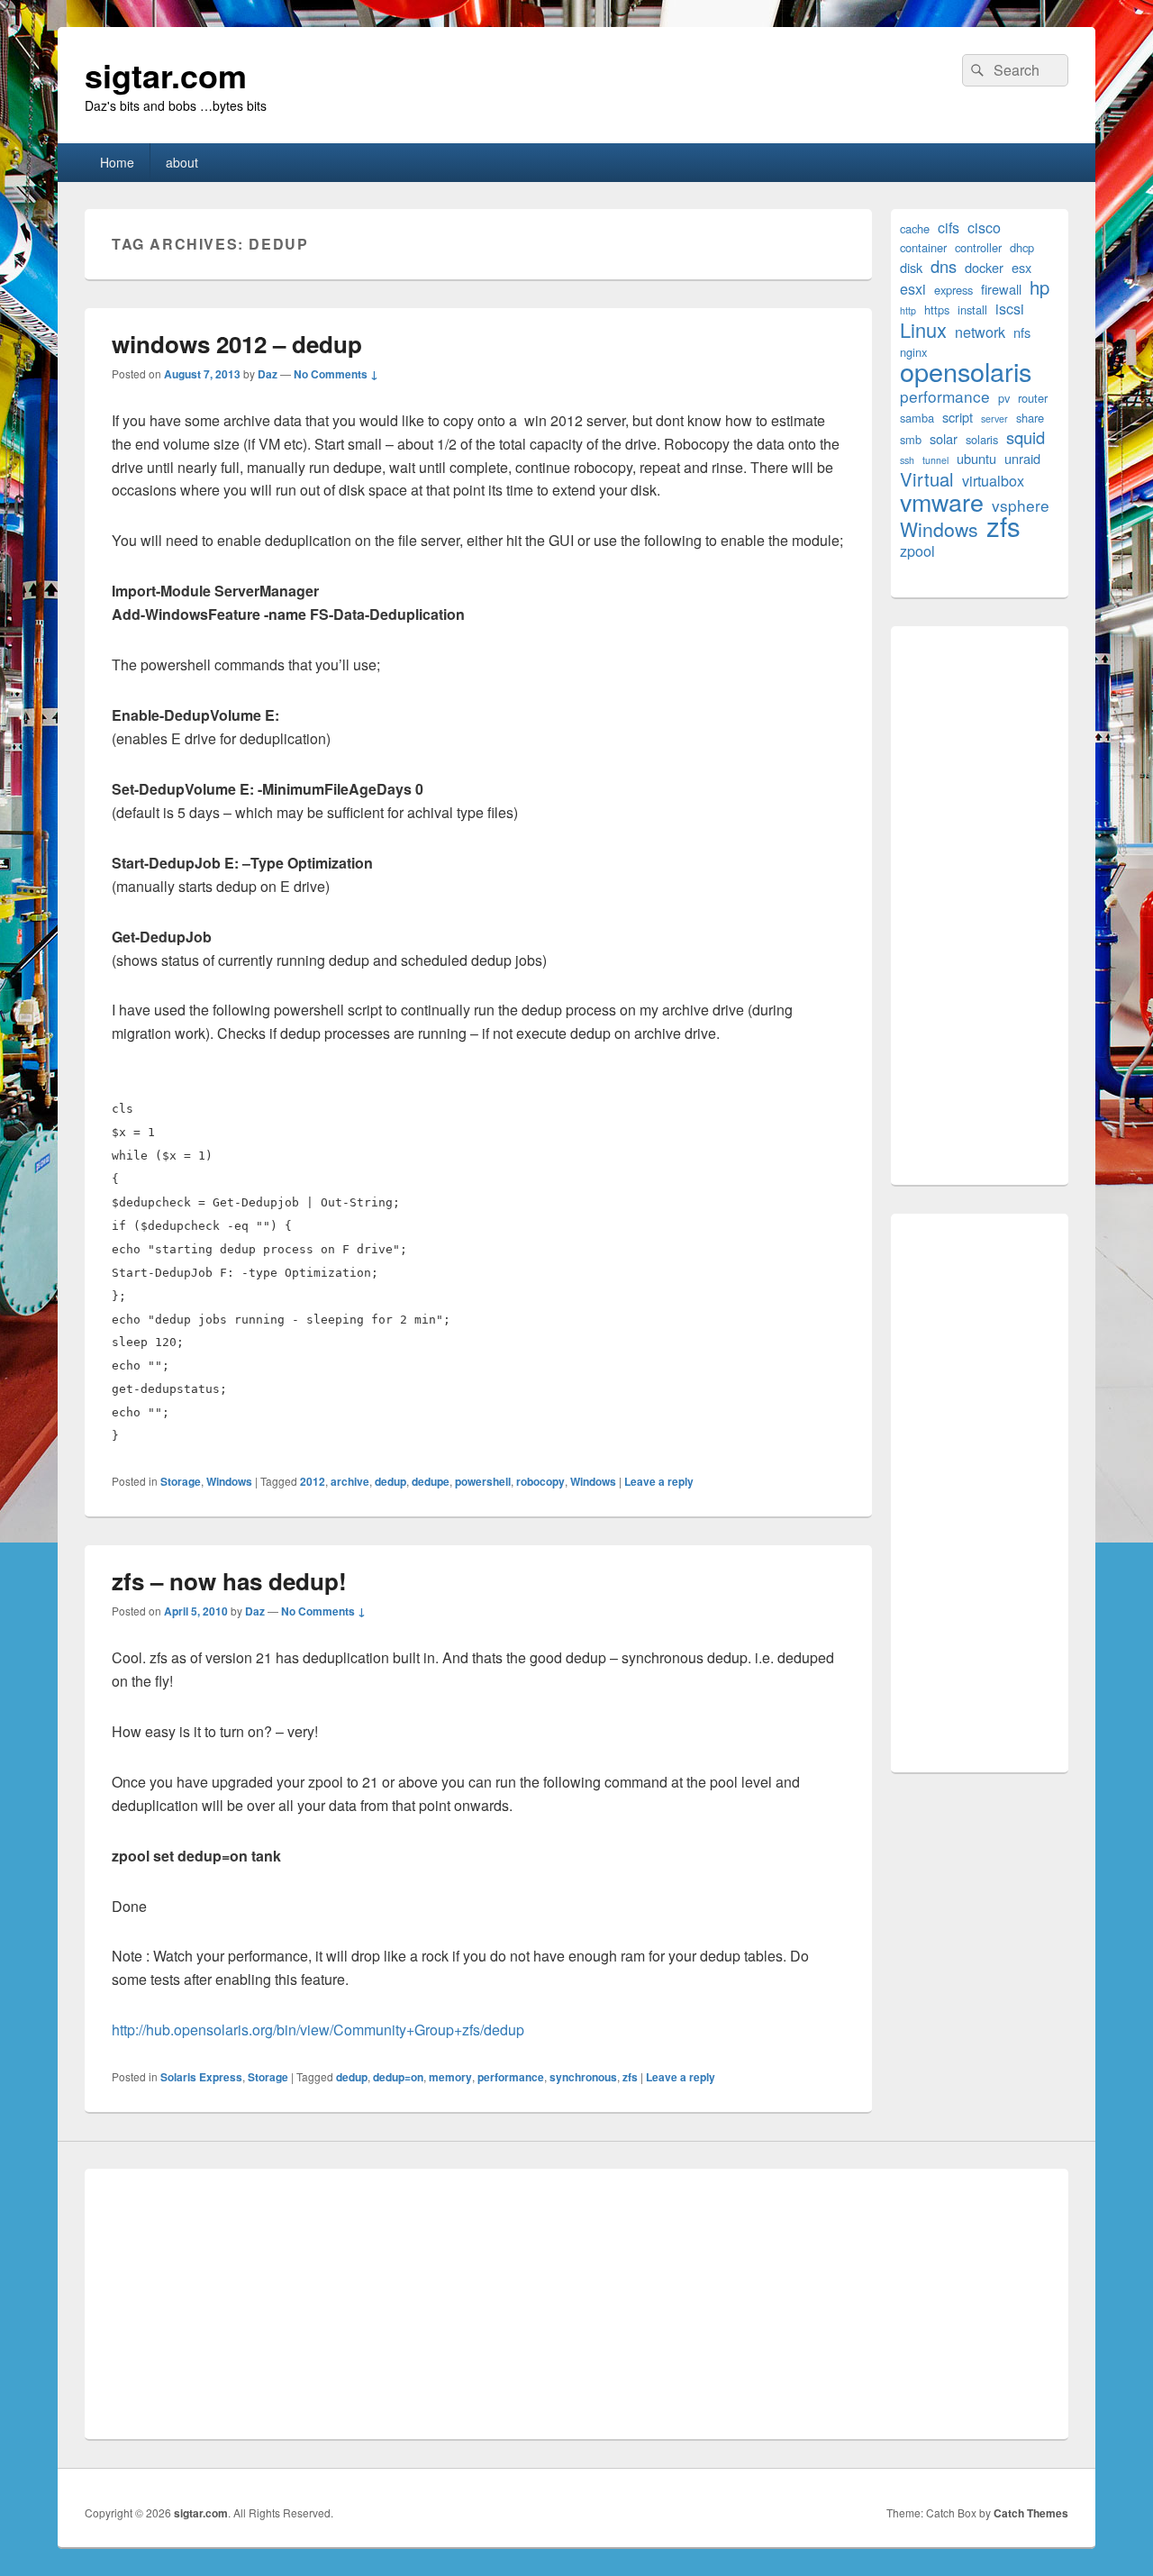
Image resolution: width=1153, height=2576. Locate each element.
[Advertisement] (980, 906)
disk (911, 267)
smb (911, 439)
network (980, 332)
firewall (1001, 289)
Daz (268, 374)
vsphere (1021, 505)
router (1033, 398)
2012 (313, 1481)
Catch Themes (1031, 2513)
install (972, 309)
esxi (913, 289)
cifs (949, 228)
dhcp (1022, 247)
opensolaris (966, 371)
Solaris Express (201, 2077)
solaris (982, 439)
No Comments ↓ (336, 374)
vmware (942, 501)
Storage (181, 1481)
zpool (917, 551)
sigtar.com (166, 75)
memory (450, 2077)
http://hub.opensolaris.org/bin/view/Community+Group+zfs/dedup (318, 2030)
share (1030, 418)
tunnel (935, 460)
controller (978, 247)
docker (984, 267)
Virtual (927, 479)
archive (350, 1481)
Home (117, 162)
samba (917, 418)
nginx (913, 352)
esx (1021, 267)
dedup (390, 1481)
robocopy (540, 1481)
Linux (923, 329)
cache (915, 228)
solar (944, 438)
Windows (229, 1481)
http (908, 310)
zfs (630, 2077)
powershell (483, 1481)
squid (1026, 437)
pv (1004, 398)
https (937, 309)
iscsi (1010, 309)
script (958, 417)
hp (1040, 287)
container (923, 247)
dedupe (431, 1481)
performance (511, 2077)
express (953, 290)
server (994, 419)
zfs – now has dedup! (229, 1581)
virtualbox (993, 481)
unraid (1022, 458)
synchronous (583, 2077)
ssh (907, 460)
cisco (984, 228)
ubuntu (976, 458)
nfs (1022, 332)
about (182, 162)
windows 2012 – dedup (237, 344)
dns (944, 266)
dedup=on (398, 2077)
